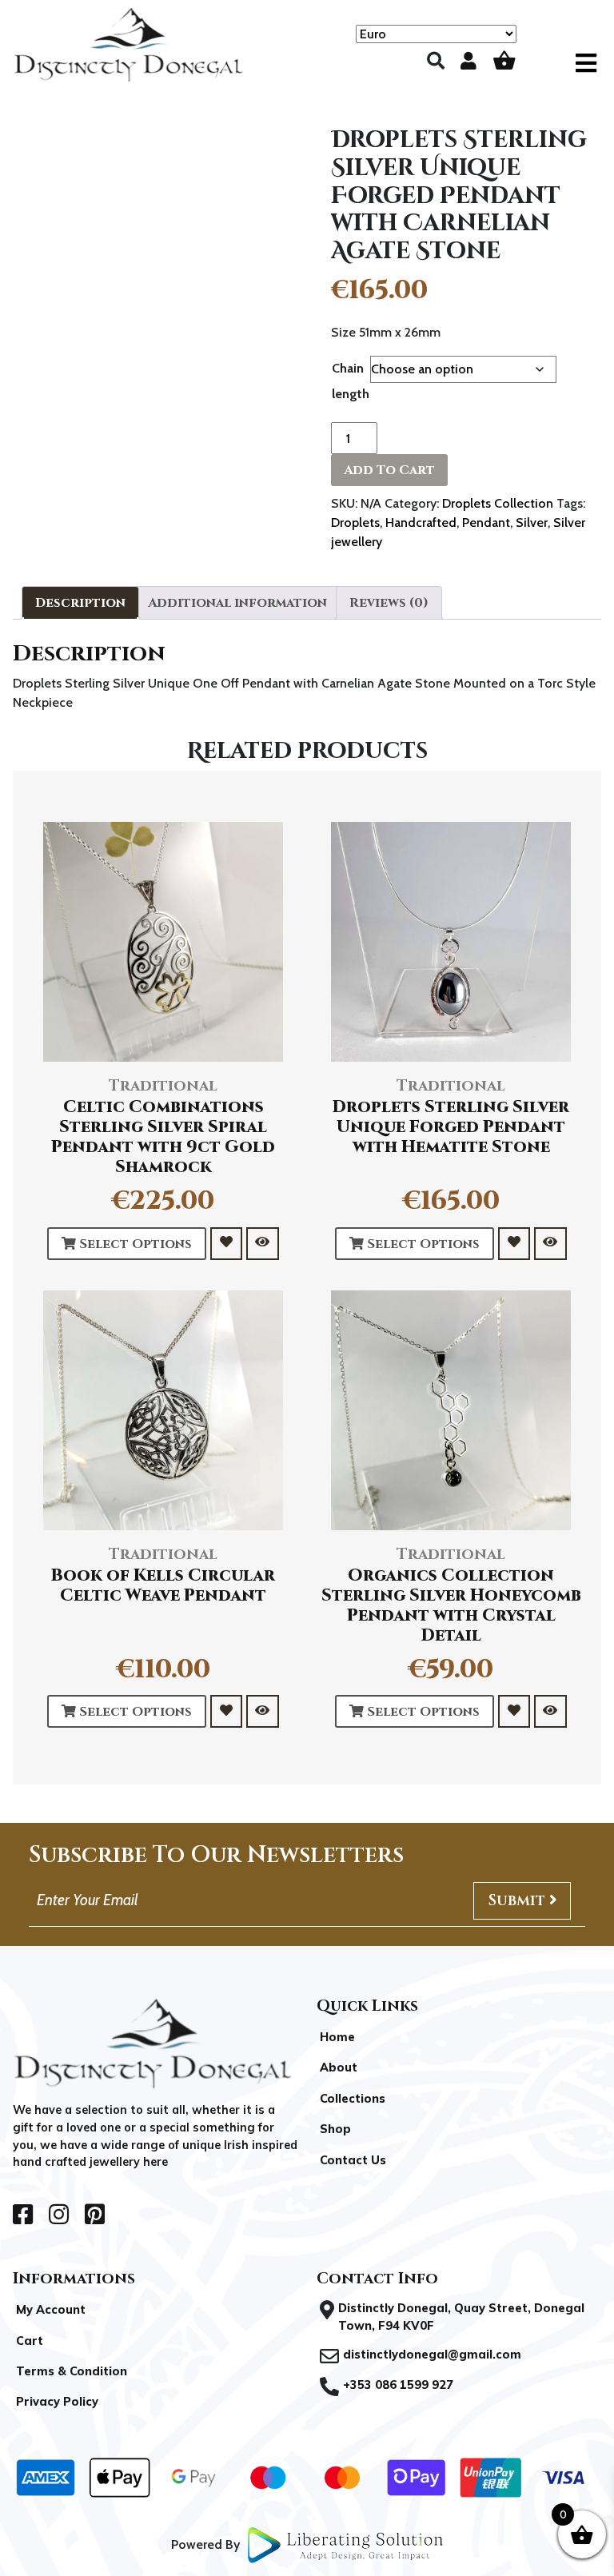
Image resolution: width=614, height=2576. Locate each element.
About (339, 2068)
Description (80, 603)
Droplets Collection (498, 503)
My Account (51, 2310)
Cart (30, 2341)
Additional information (237, 603)
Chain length (351, 381)
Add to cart (389, 470)
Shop (335, 2129)
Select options (134, 1244)
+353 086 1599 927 (398, 2385)
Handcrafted (421, 522)
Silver (532, 522)
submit (518, 1900)
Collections (353, 2099)
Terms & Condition (72, 2371)
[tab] (80, 603)
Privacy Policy (57, 2402)
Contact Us (353, 2160)
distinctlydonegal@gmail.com (432, 2355)
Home (337, 2037)
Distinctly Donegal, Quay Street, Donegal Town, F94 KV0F (461, 2317)
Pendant (486, 522)
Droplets (355, 522)
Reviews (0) (389, 603)
